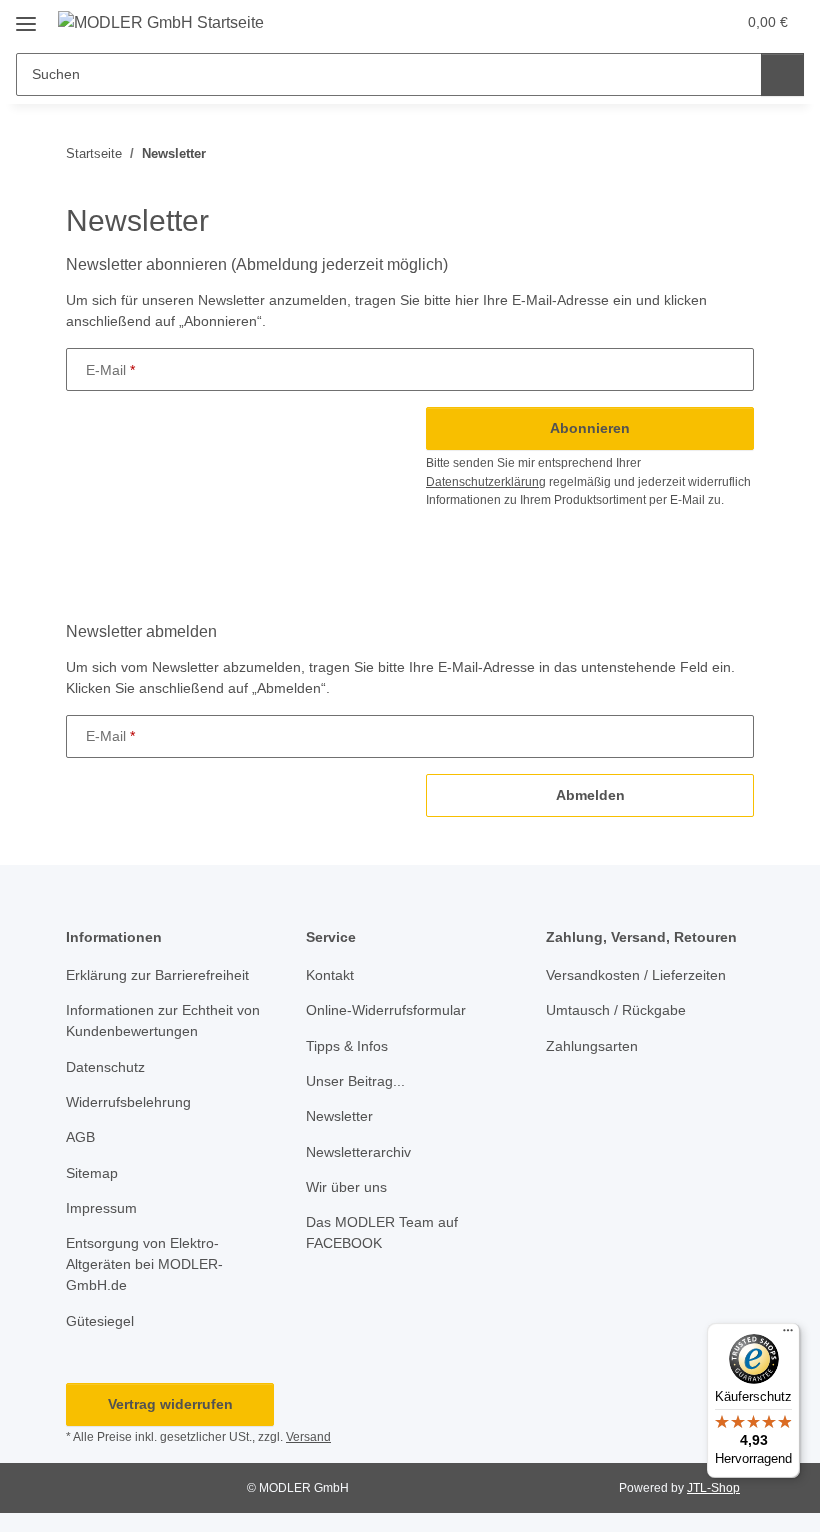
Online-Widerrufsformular (386, 1010)
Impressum (101, 1208)
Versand (308, 1437)
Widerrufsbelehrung (128, 1102)
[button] (641, 22)
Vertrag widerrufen (170, 1404)
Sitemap (92, 1173)
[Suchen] (782, 74)
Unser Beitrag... (355, 1081)
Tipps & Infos (347, 1046)
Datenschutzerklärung (486, 482)
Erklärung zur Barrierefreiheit (157, 975)
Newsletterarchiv (358, 1152)
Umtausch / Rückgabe (616, 1010)
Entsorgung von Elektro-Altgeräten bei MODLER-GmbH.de (144, 1264)
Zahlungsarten (592, 1046)
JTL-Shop (713, 1488)
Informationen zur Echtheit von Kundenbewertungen (163, 1020)
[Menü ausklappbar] (26, 16)
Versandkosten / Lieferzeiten (636, 975)
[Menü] (788, 1335)
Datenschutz (105, 1067)
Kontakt (330, 975)
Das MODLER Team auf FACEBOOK (382, 1232)
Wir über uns (346, 1187)
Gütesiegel (100, 1321)
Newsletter (339, 1116)
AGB (80, 1137)
